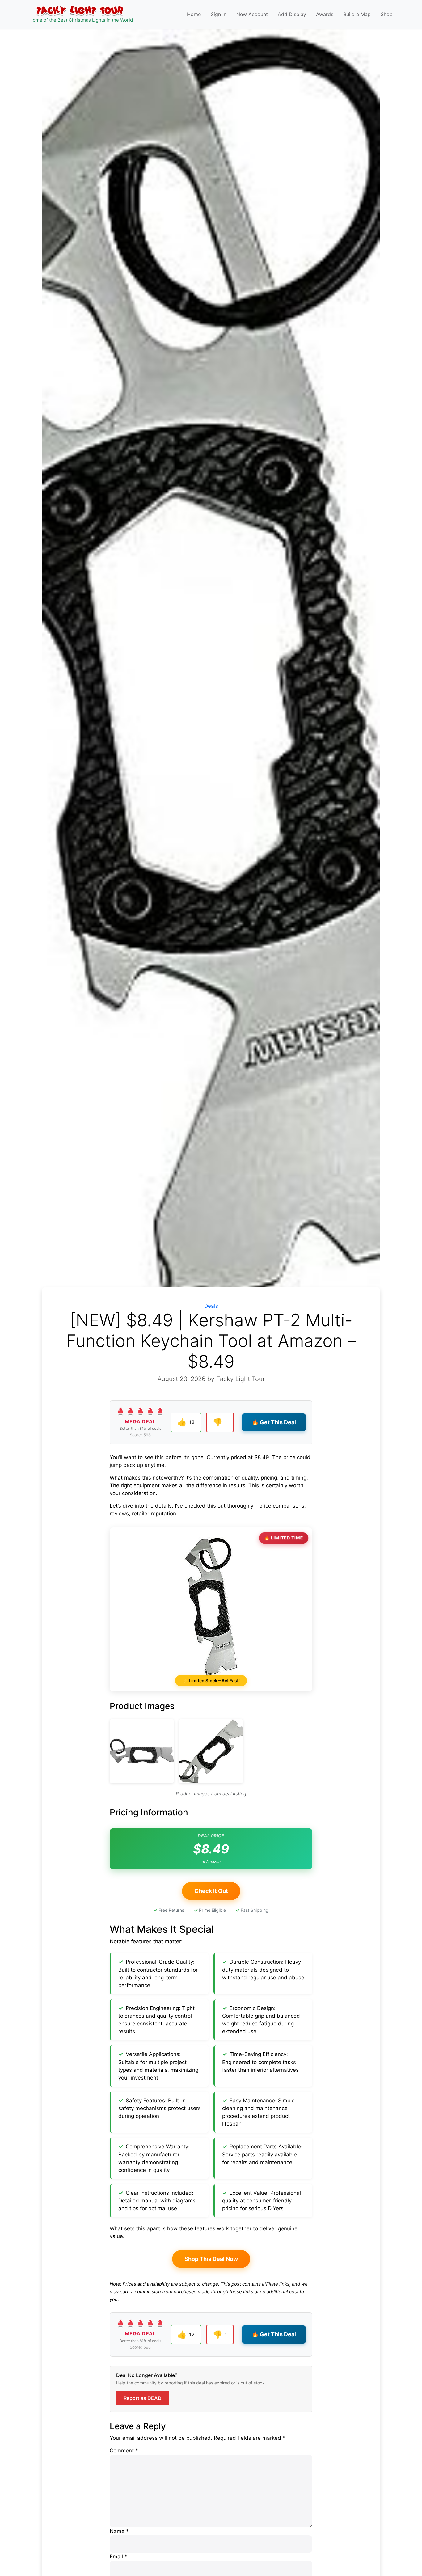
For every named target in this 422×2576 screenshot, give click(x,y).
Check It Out (211, 1891)
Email (118, 2557)
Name (119, 2531)
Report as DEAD (143, 2398)
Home (194, 14)
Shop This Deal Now (211, 2259)
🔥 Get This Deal (274, 1422)
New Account (252, 14)
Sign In (219, 14)
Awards (325, 14)
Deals (211, 1306)
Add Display (292, 14)
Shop (387, 14)
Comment (124, 2451)
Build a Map (357, 14)
